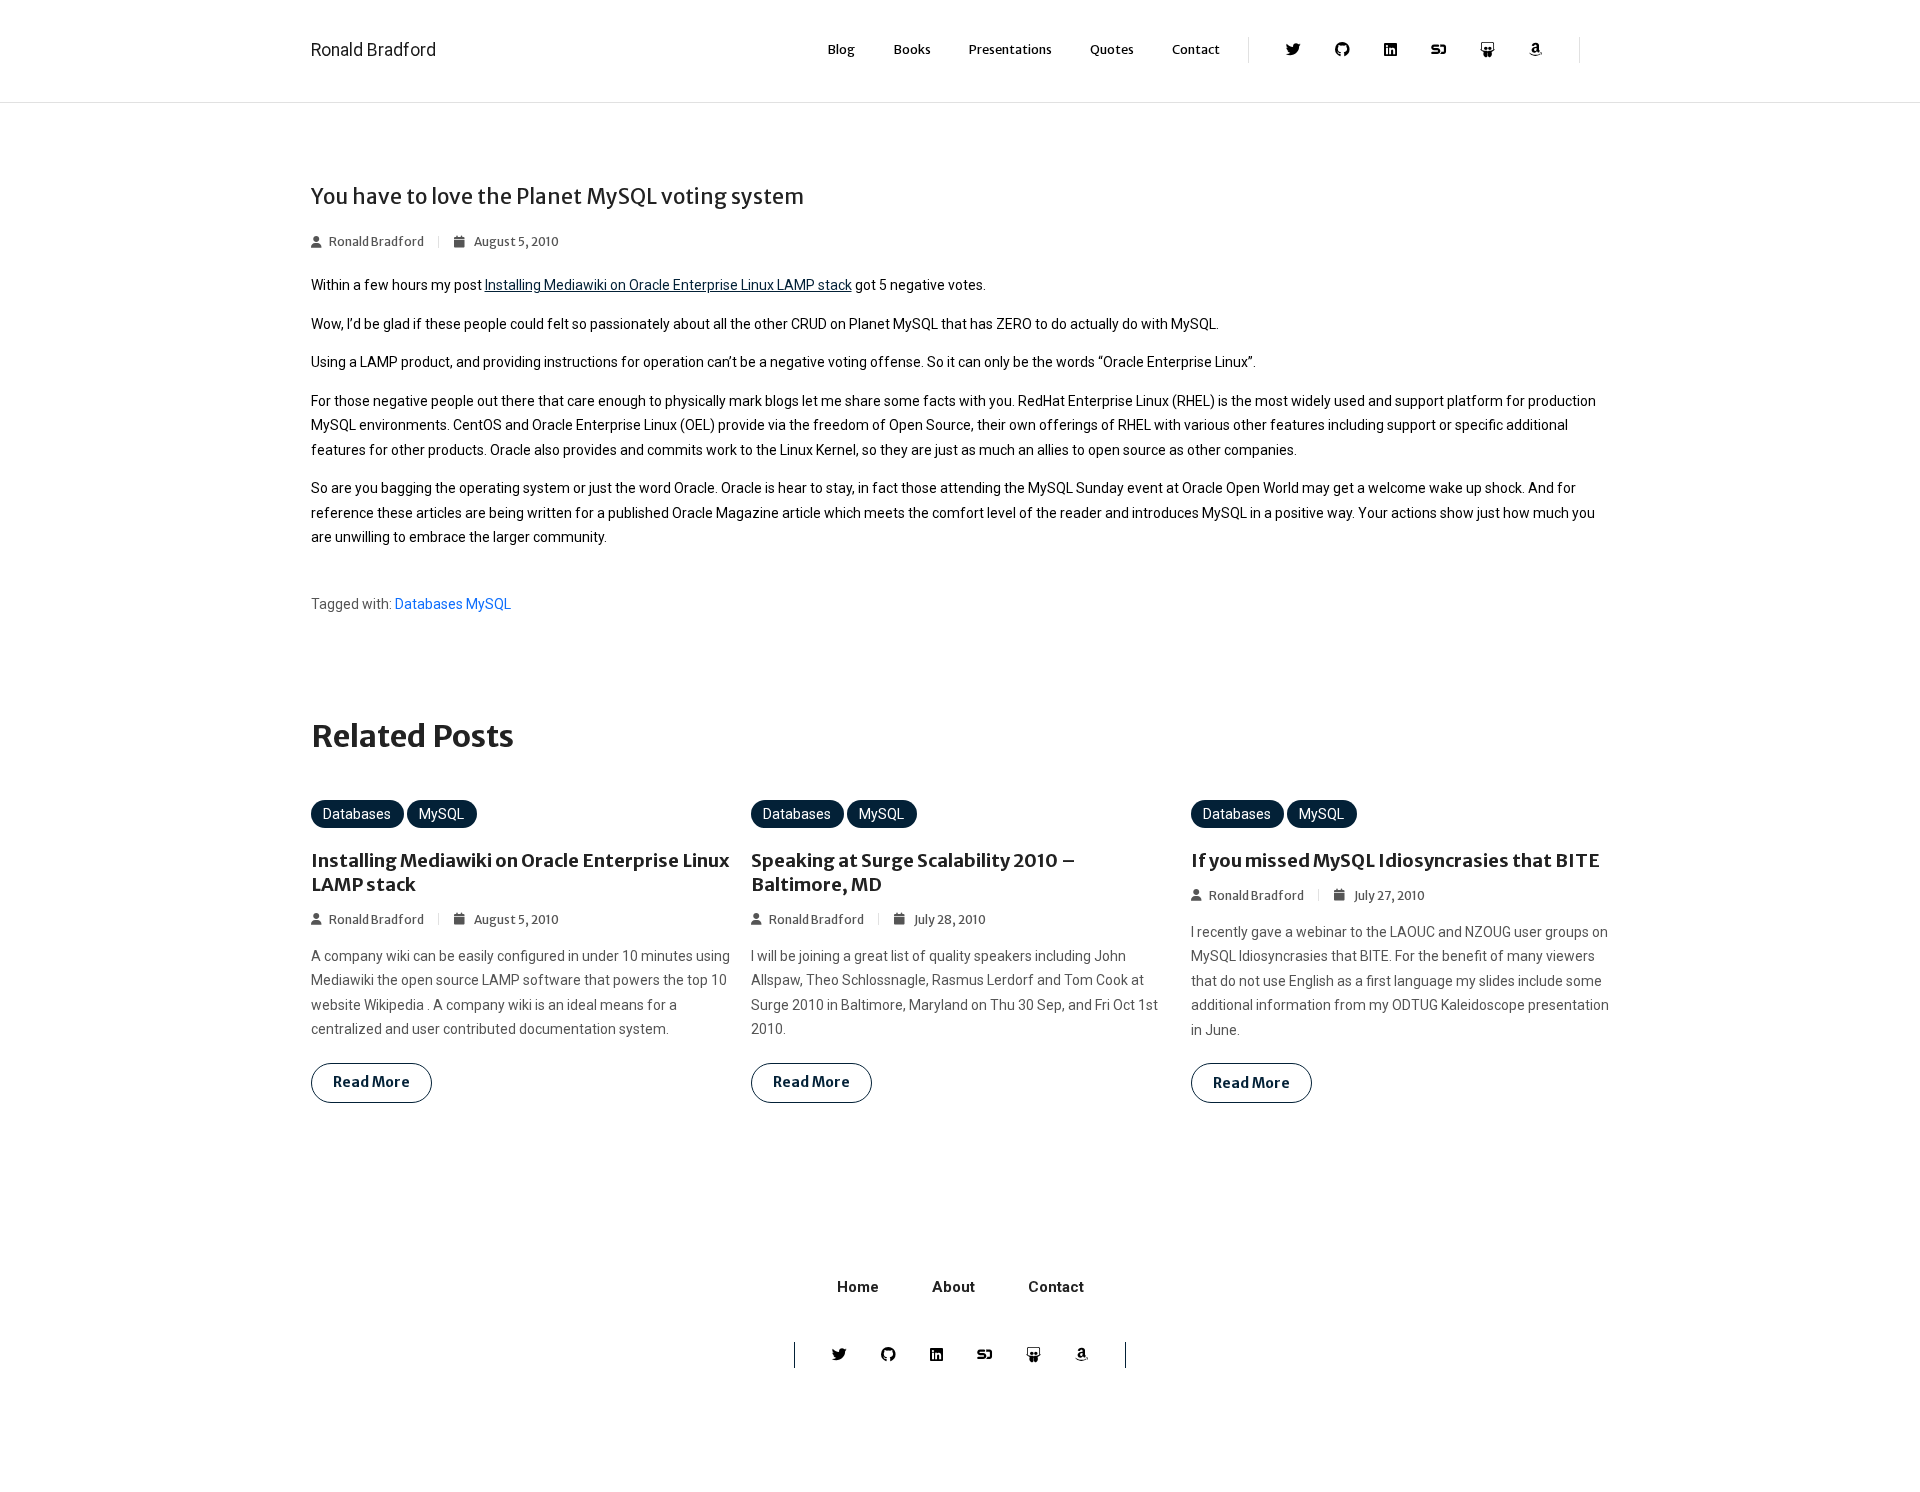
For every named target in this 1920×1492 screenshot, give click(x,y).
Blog (841, 49)
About (953, 1287)
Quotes (1112, 49)
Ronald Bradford (373, 50)
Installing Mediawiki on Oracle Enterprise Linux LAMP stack (668, 285)
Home (858, 1287)
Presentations (1010, 49)
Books (912, 49)
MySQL (488, 604)
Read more (371, 1082)
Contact (1196, 49)
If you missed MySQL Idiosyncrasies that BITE (1395, 860)
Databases (429, 604)
